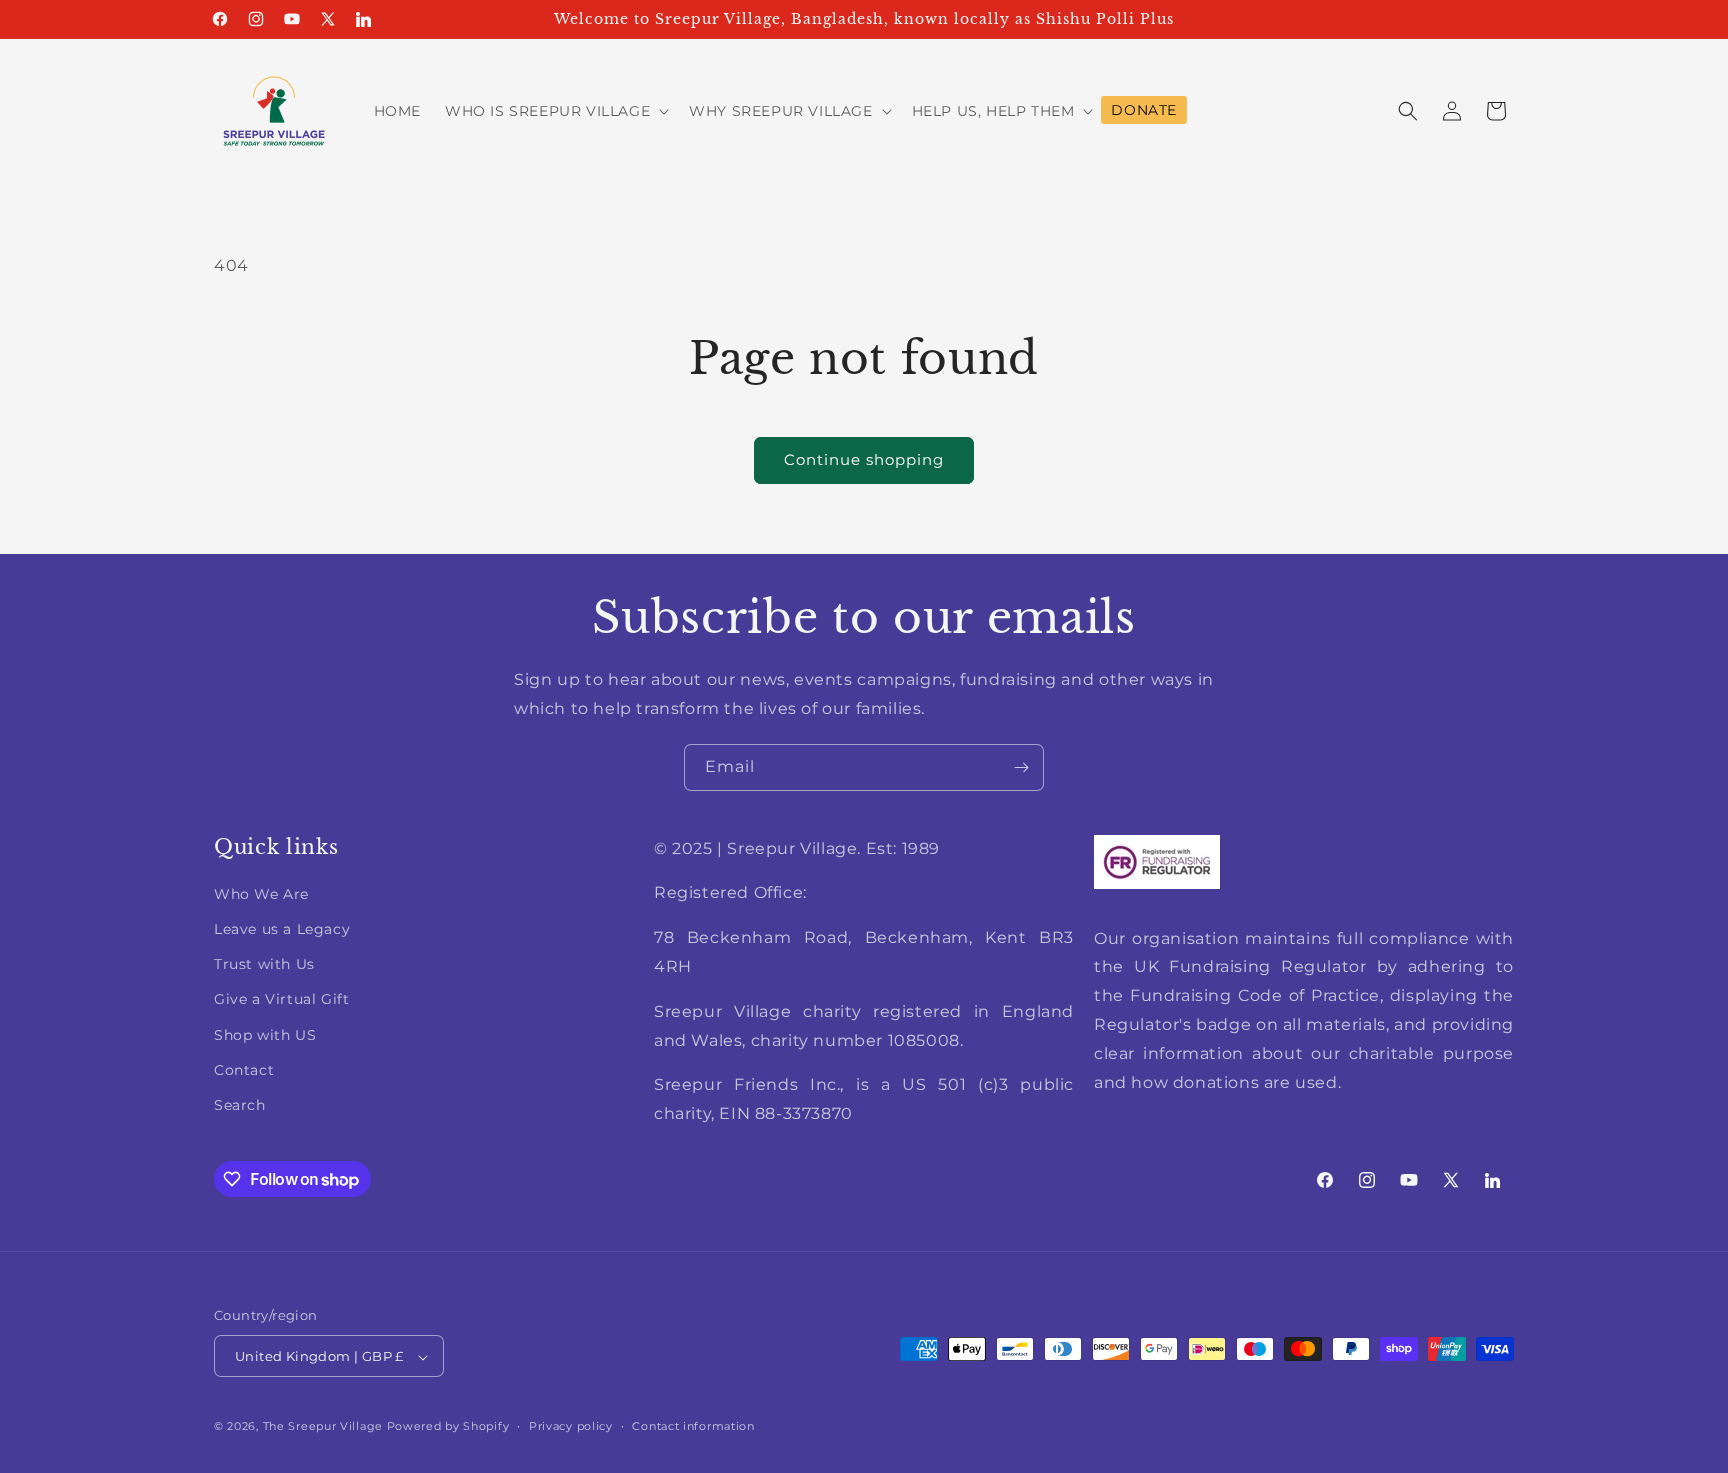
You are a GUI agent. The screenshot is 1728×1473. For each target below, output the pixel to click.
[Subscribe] (1021, 767)
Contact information (693, 1426)
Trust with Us (264, 964)
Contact (244, 1070)
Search (240, 1105)
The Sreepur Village (323, 1427)
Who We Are (261, 894)
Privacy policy (571, 1426)
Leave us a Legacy (282, 929)
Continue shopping (864, 459)
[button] (555, 111)
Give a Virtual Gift (281, 999)
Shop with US (265, 1035)
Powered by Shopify (448, 1427)
